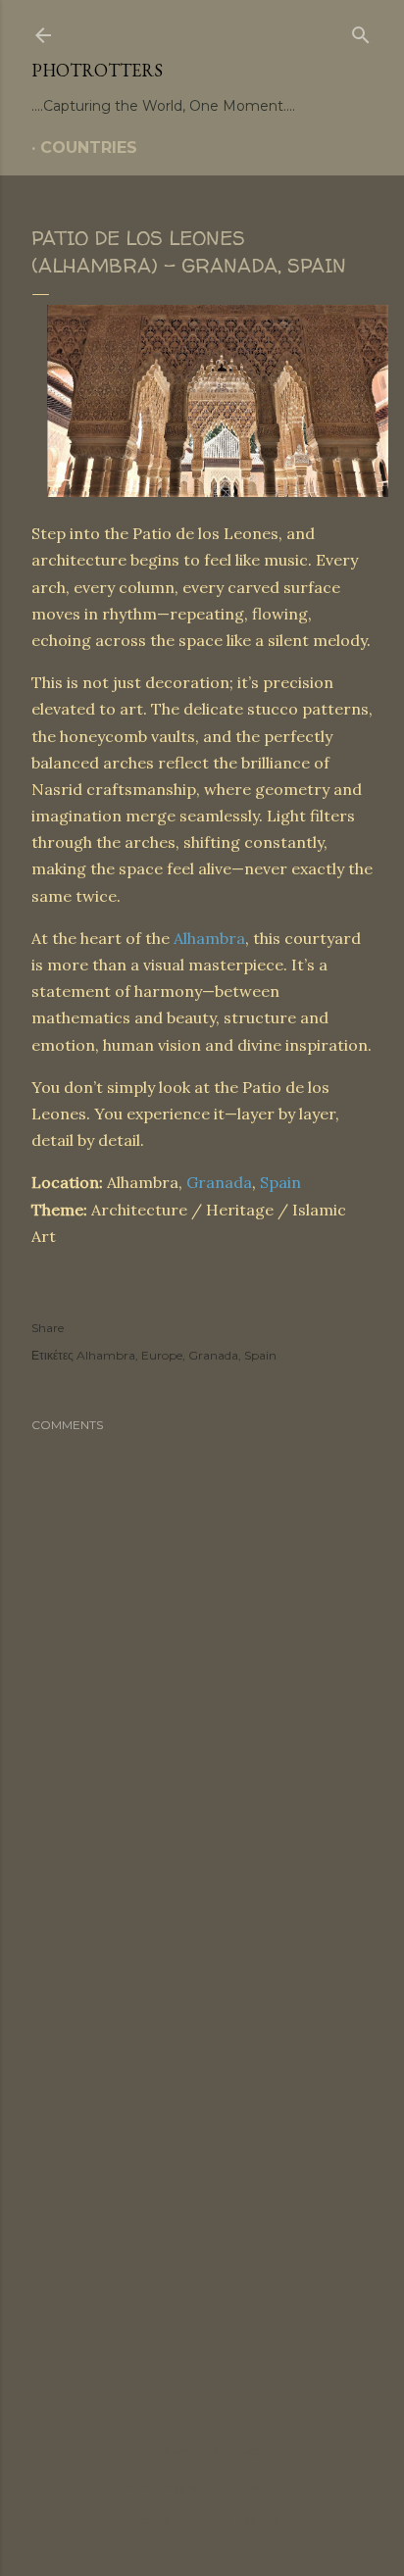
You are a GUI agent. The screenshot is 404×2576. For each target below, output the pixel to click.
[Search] (361, 31)
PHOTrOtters (97, 70)
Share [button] (48, 1328)
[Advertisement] (202, 2139)
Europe (162, 1355)
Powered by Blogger (218, 2450)
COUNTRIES (89, 148)
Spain (280, 1182)
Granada (219, 1182)
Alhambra (209, 938)
